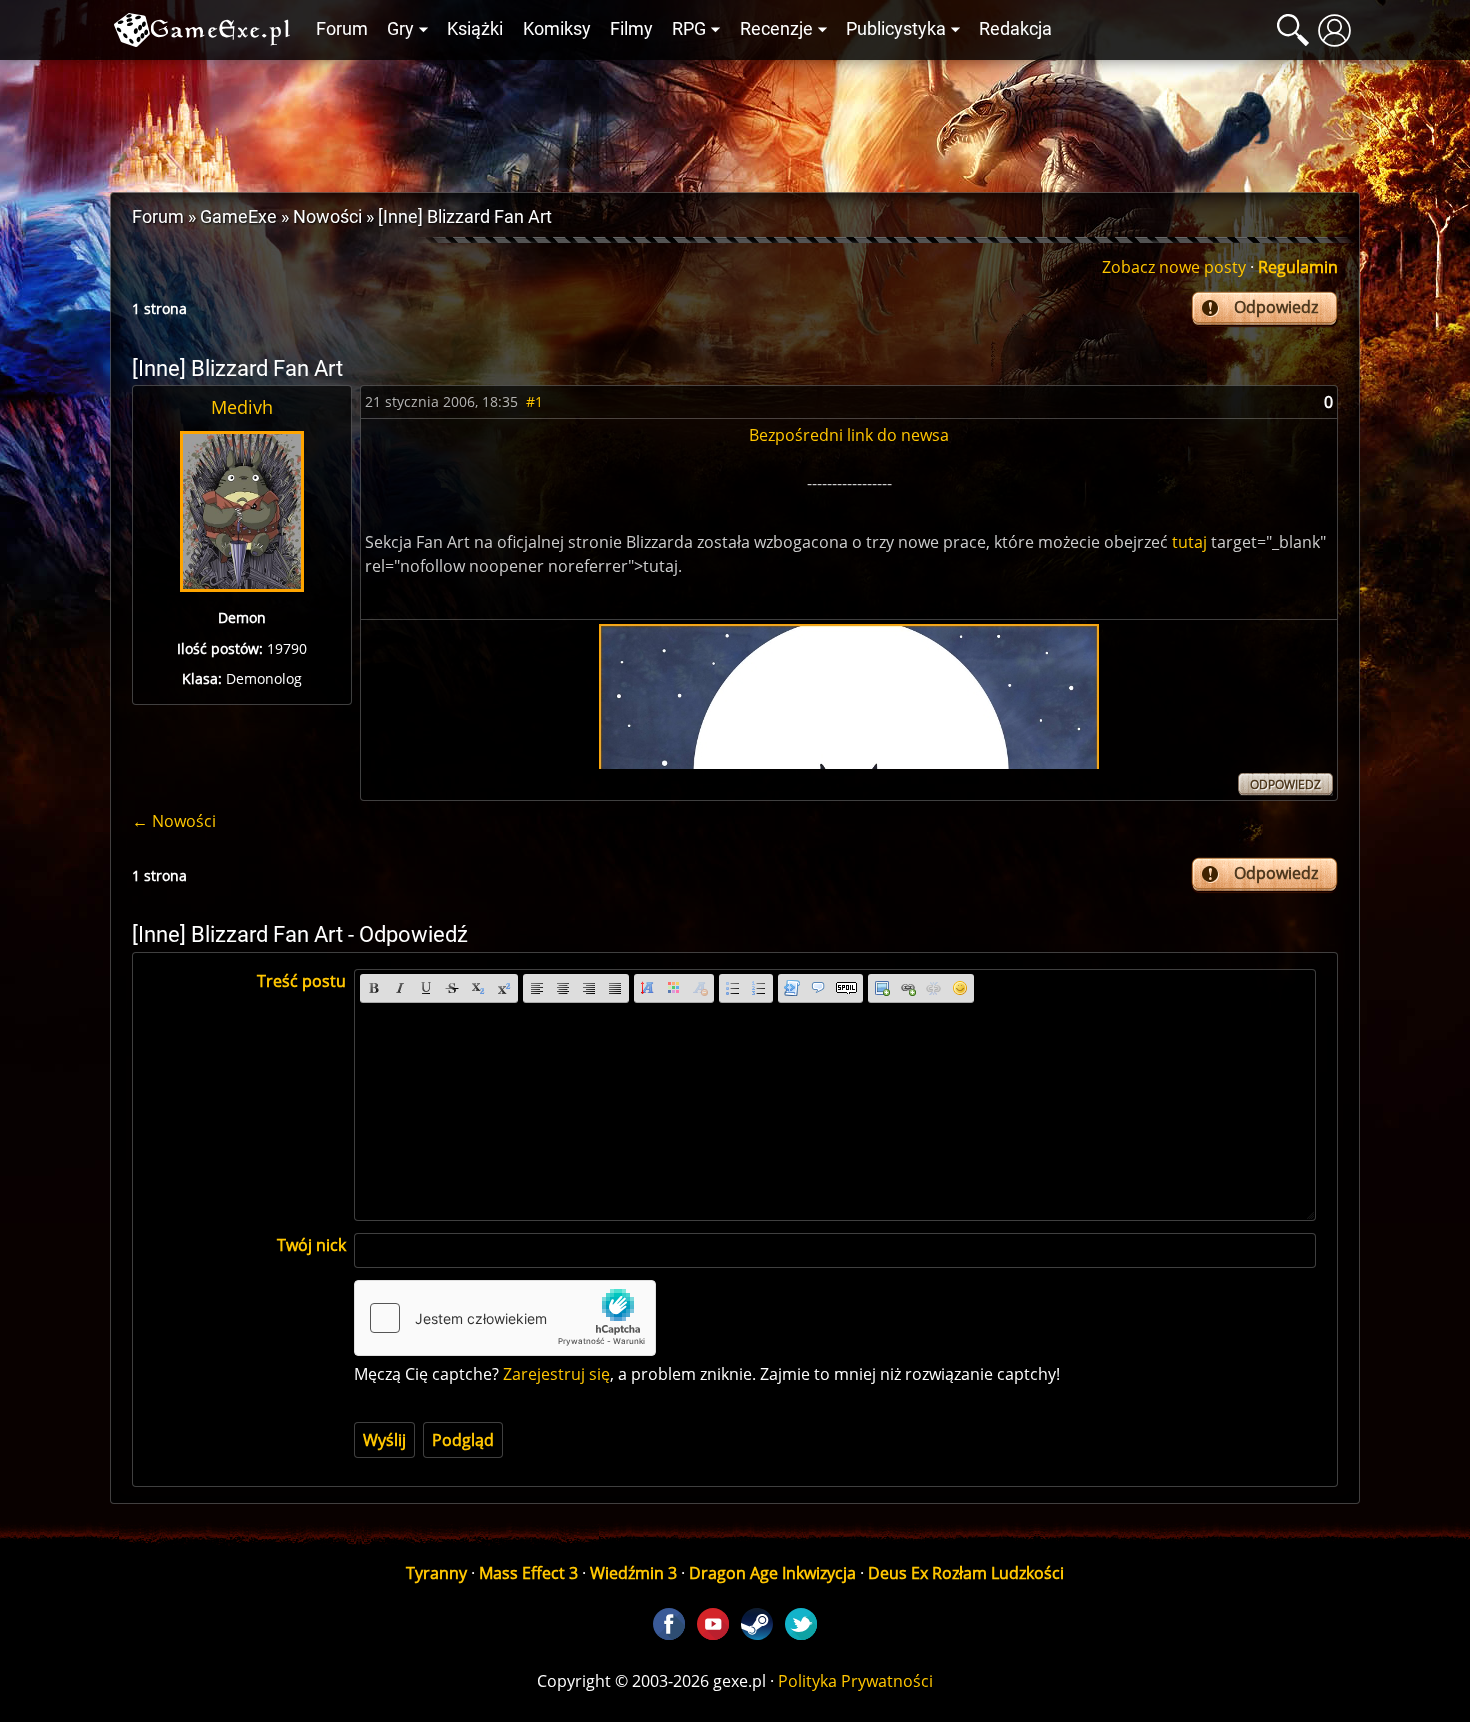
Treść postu (301, 981)
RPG (689, 29)
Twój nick (311, 1245)
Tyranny (436, 1573)
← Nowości (174, 821)
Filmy (631, 29)
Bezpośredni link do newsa (849, 435)
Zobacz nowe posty (1174, 267)
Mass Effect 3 (528, 1573)
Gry (400, 29)
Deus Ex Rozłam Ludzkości (966, 1573)
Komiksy (557, 29)
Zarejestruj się (556, 1374)
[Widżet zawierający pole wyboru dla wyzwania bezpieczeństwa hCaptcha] (505, 1318)
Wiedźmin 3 (633, 1573)
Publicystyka (896, 29)
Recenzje (776, 29)
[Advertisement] (735, 121)
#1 (534, 401)
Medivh (242, 407)
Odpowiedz (1276, 307)
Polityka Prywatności (855, 1681)
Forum (342, 29)
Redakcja (1015, 29)
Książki (475, 29)
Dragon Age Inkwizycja (772, 1573)
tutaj (1189, 542)
